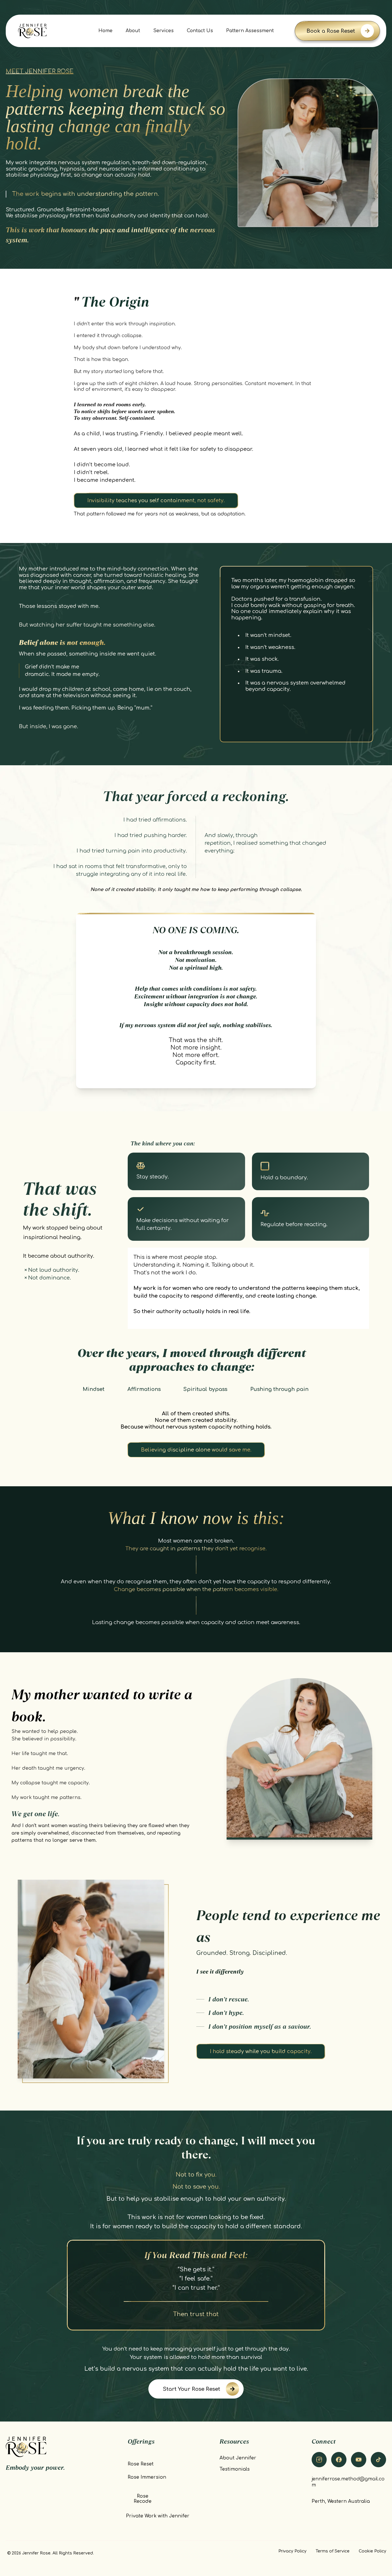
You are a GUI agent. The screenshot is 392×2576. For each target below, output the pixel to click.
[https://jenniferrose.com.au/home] (32, 31)
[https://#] (359, 2460)
